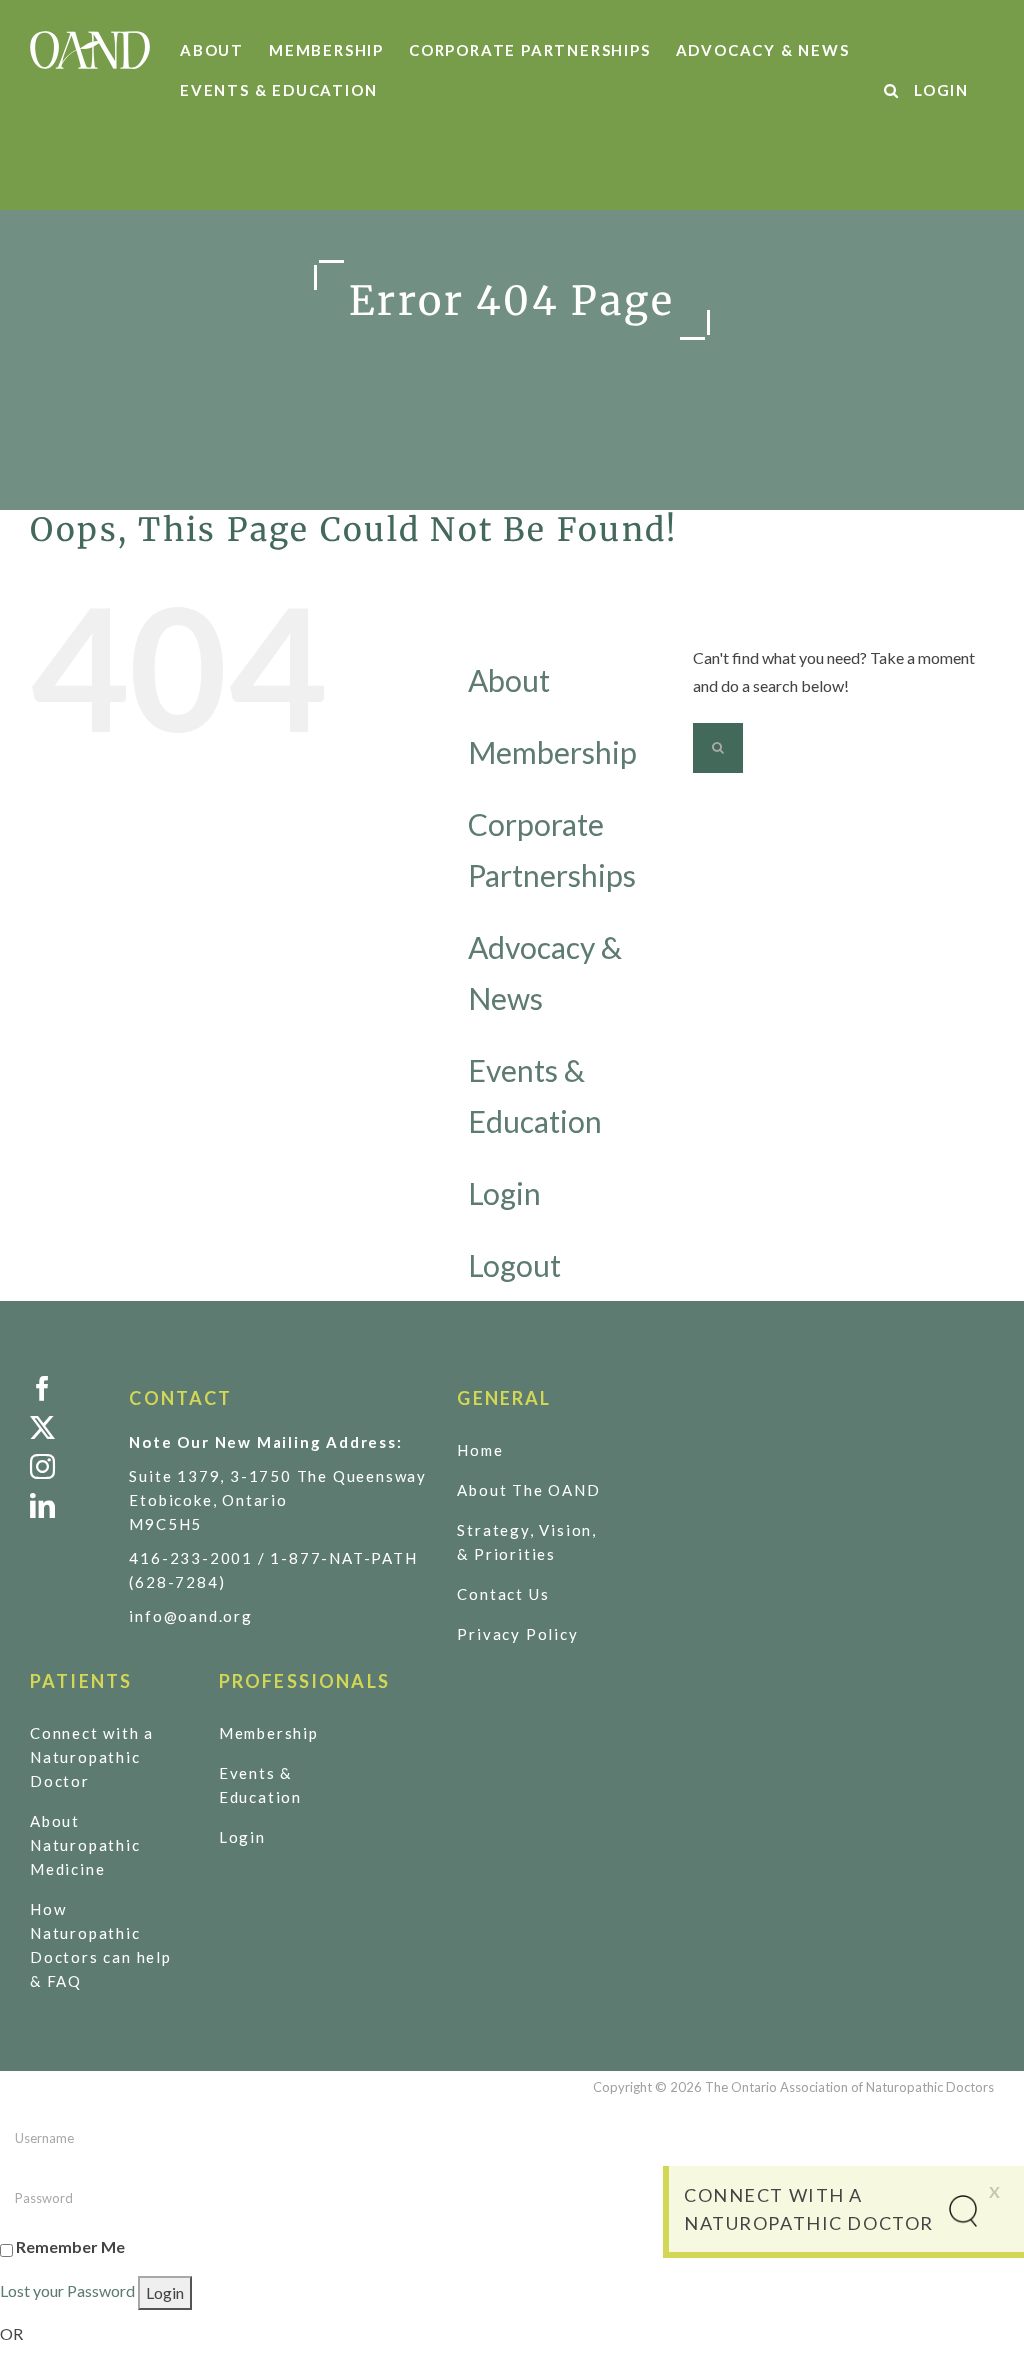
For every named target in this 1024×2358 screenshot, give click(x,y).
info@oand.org (190, 1616)
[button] (892, 90)
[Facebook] (64, 1388)
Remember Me (70, 2246)
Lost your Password (67, 2290)
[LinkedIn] (64, 1505)
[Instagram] (64, 1466)
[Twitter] (64, 1427)
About (509, 680)
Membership (552, 752)
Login (504, 1193)
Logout (514, 1265)
